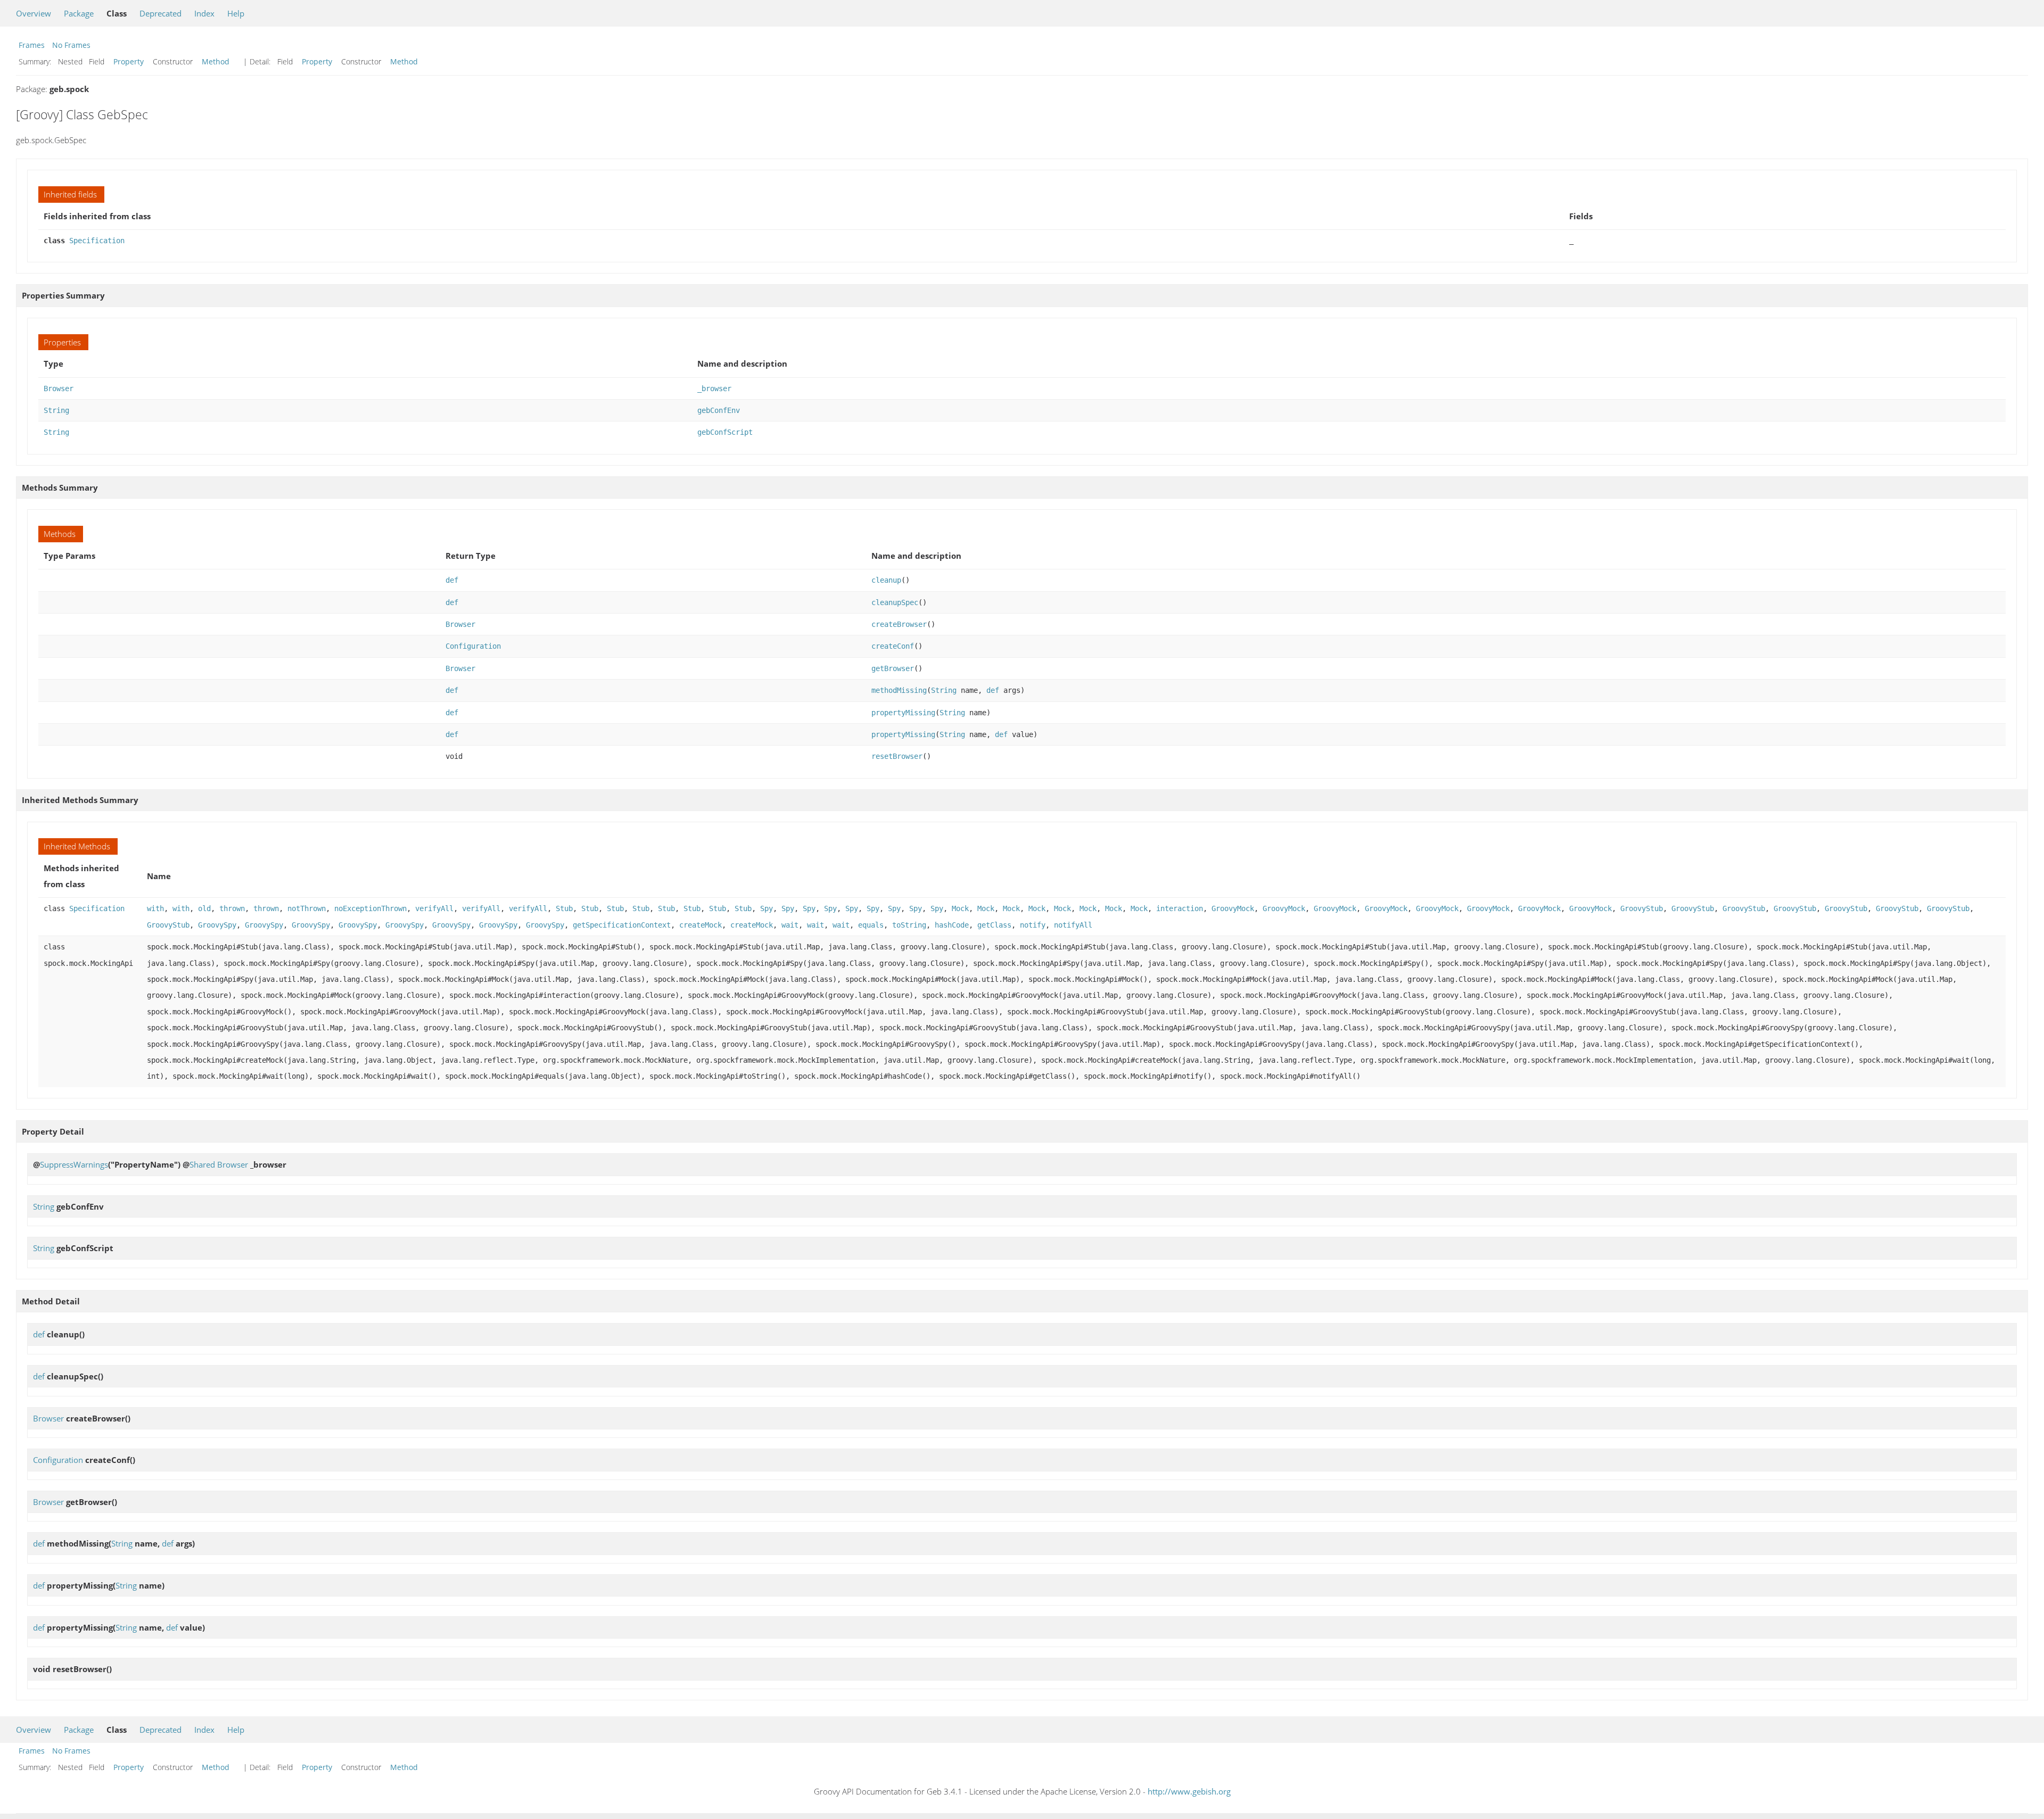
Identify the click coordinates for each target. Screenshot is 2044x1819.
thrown (232, 908)
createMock (700, 925)
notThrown (307, 908)
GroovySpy (217, 925)
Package (79, 13)
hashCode (952, 925)
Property (129, 61)
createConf (893, 646)
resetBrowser (897, 756)
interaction (1180, 908)
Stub (564, 908)
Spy (767, 908)
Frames (32, 45)
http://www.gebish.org (1189, 1791)
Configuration (473, 646)
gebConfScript (725, 432)
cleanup (886, 580)
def (452, 580)
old (204, 908)
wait (790, 925)
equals (871, 925)
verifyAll (434, 908)
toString (909, 925)
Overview (34, 13)
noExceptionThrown (370, 908)
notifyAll (1073, 925)
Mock (960, 908)
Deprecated (160, 13)
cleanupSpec (895, 602)
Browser (59, 388)
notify (1033, 925)
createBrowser (899, 624)
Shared (202, 1164)
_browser (714, 388)
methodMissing (899, 690)
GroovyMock (1233, 908)
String (56, 410)
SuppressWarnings (74, 1164)
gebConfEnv (719, 410)
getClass (994, 925)
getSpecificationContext (622, 925)
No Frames (71, 45)
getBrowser (893, 668)
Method (216, 61)
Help (236, 13)
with (155, 908)
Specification (97, 241)
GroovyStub (1642, 908)
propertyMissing (903, 713)
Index (204, 13)
